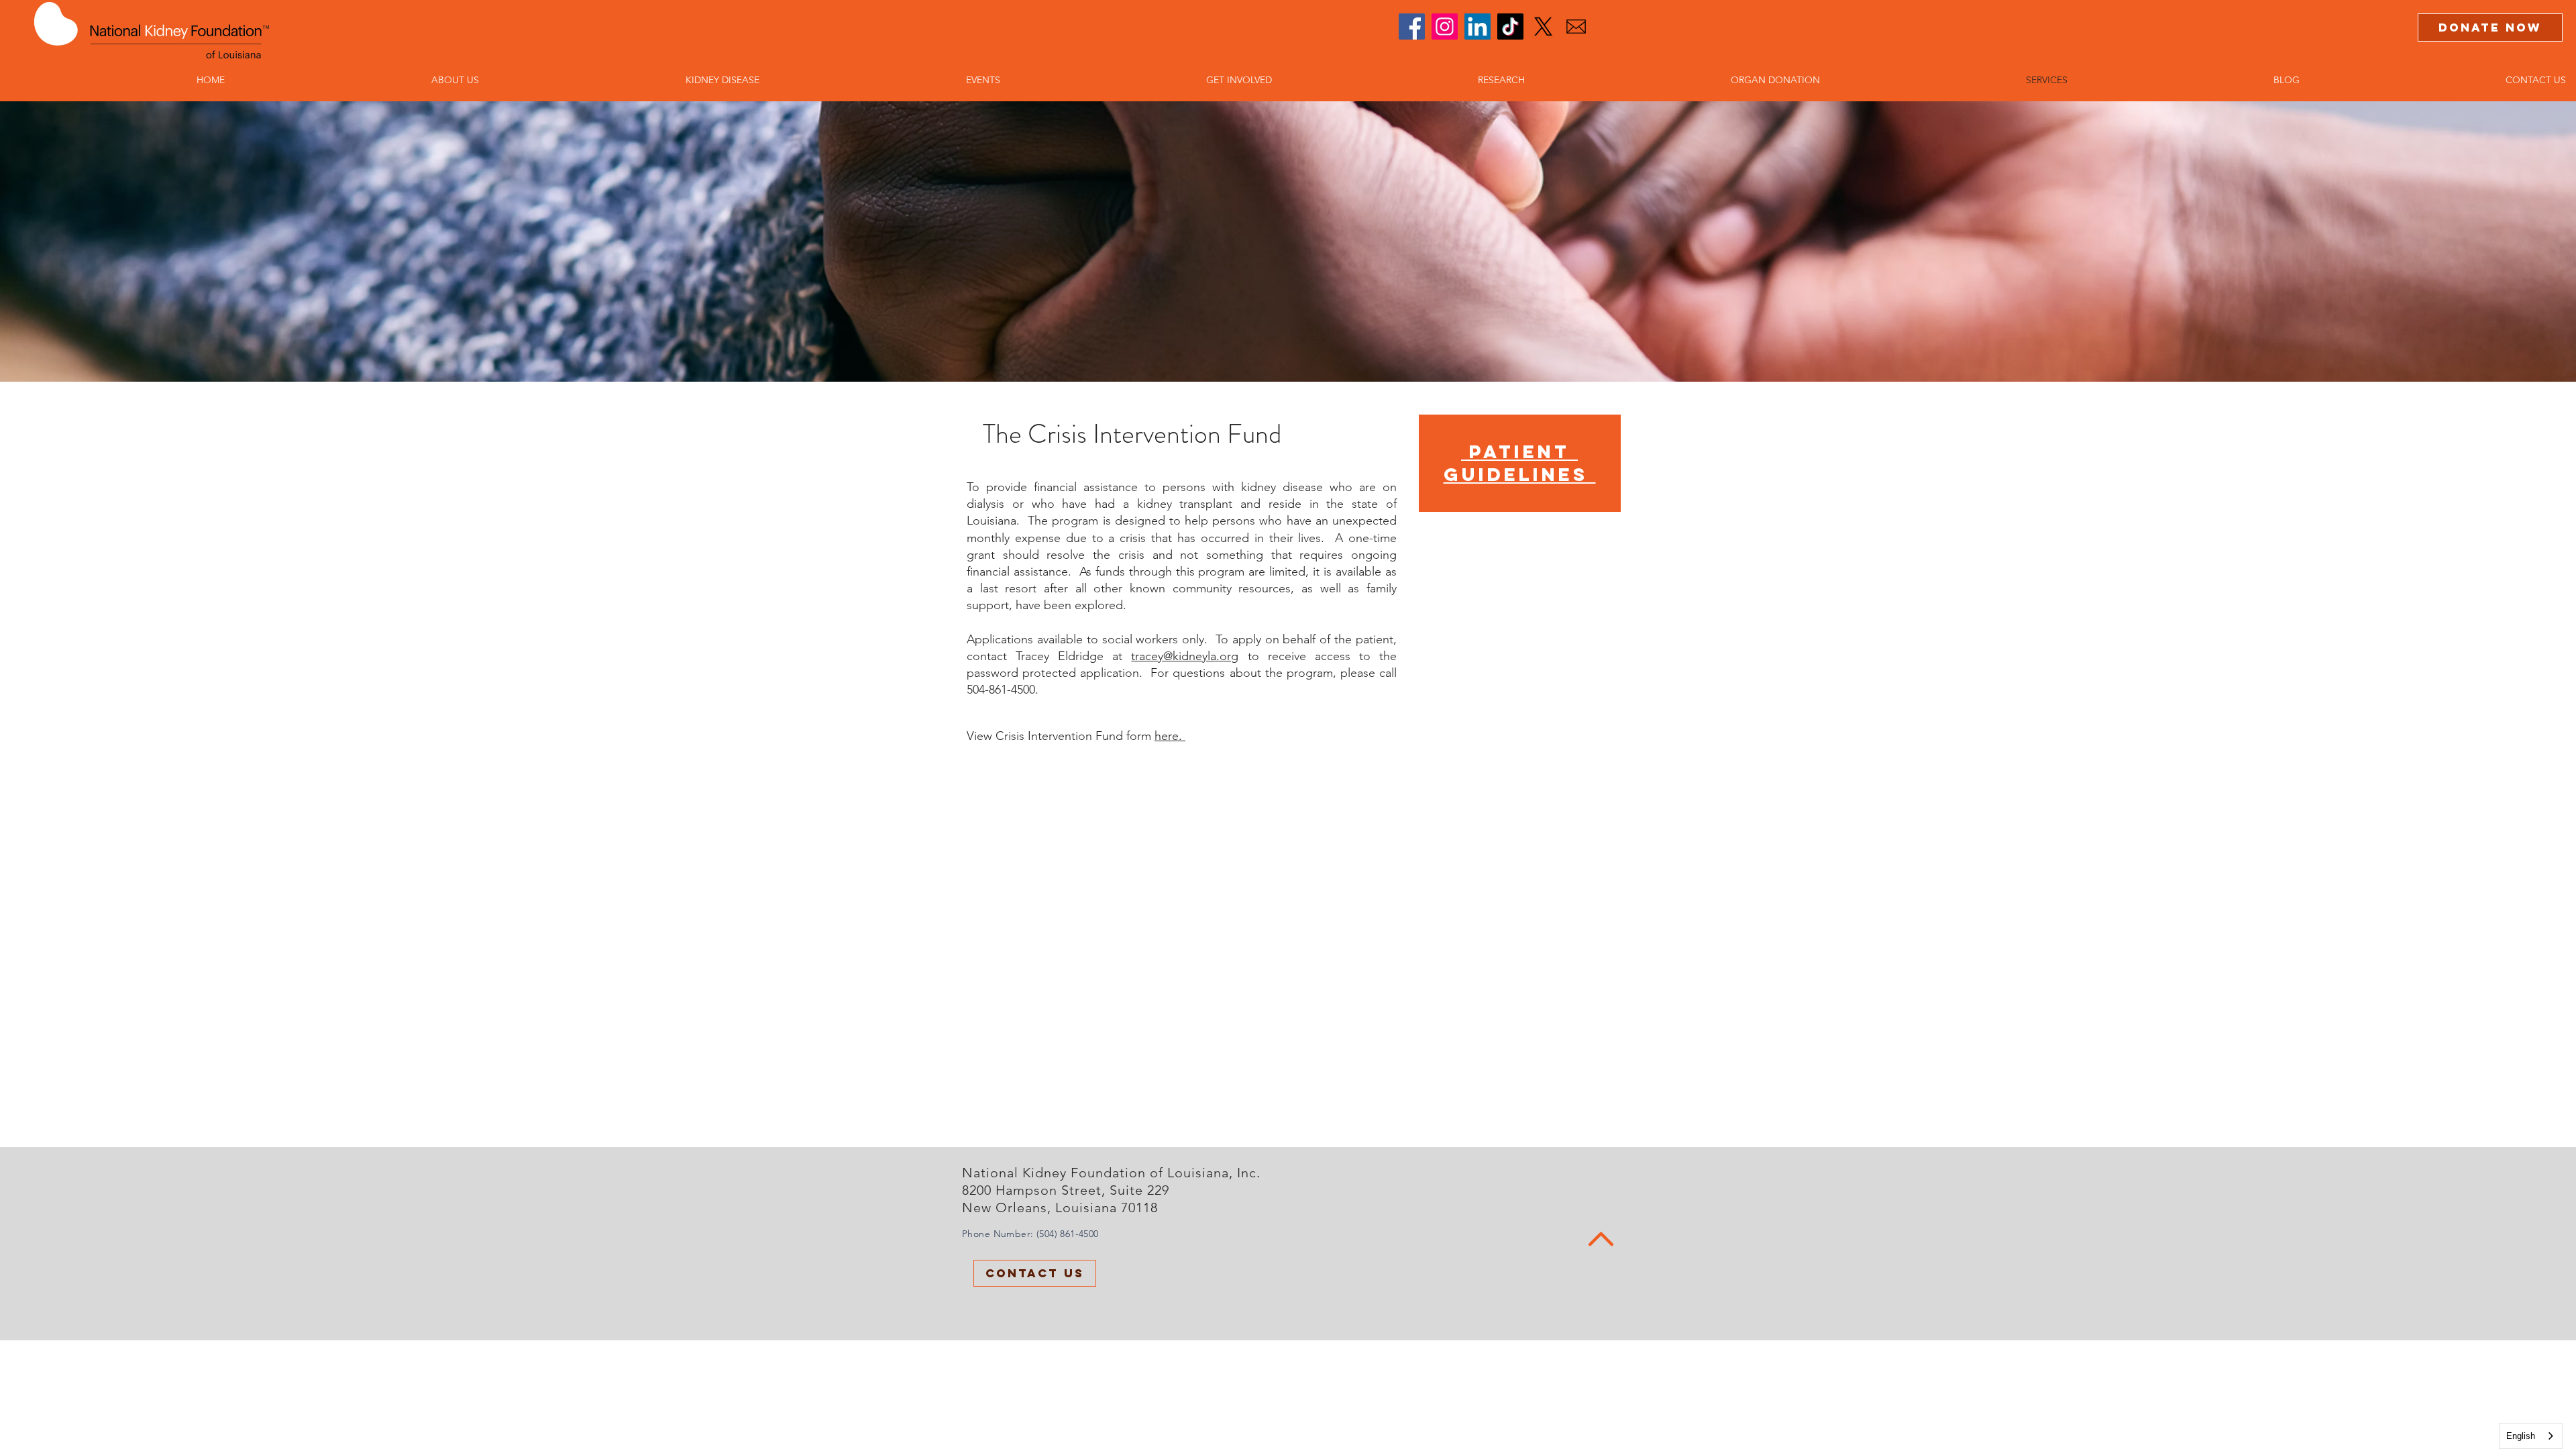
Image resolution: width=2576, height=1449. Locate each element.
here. (1170, 736)
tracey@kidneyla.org (1185, 656)
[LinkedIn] (1478, 26)
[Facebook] (1412, 26)
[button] (362, 80)
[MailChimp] (1576, 26)
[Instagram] (1445, 26)
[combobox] (2531, 1436)
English (2521, 1436)
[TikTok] (1510, 26)
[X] (1543, 26)
